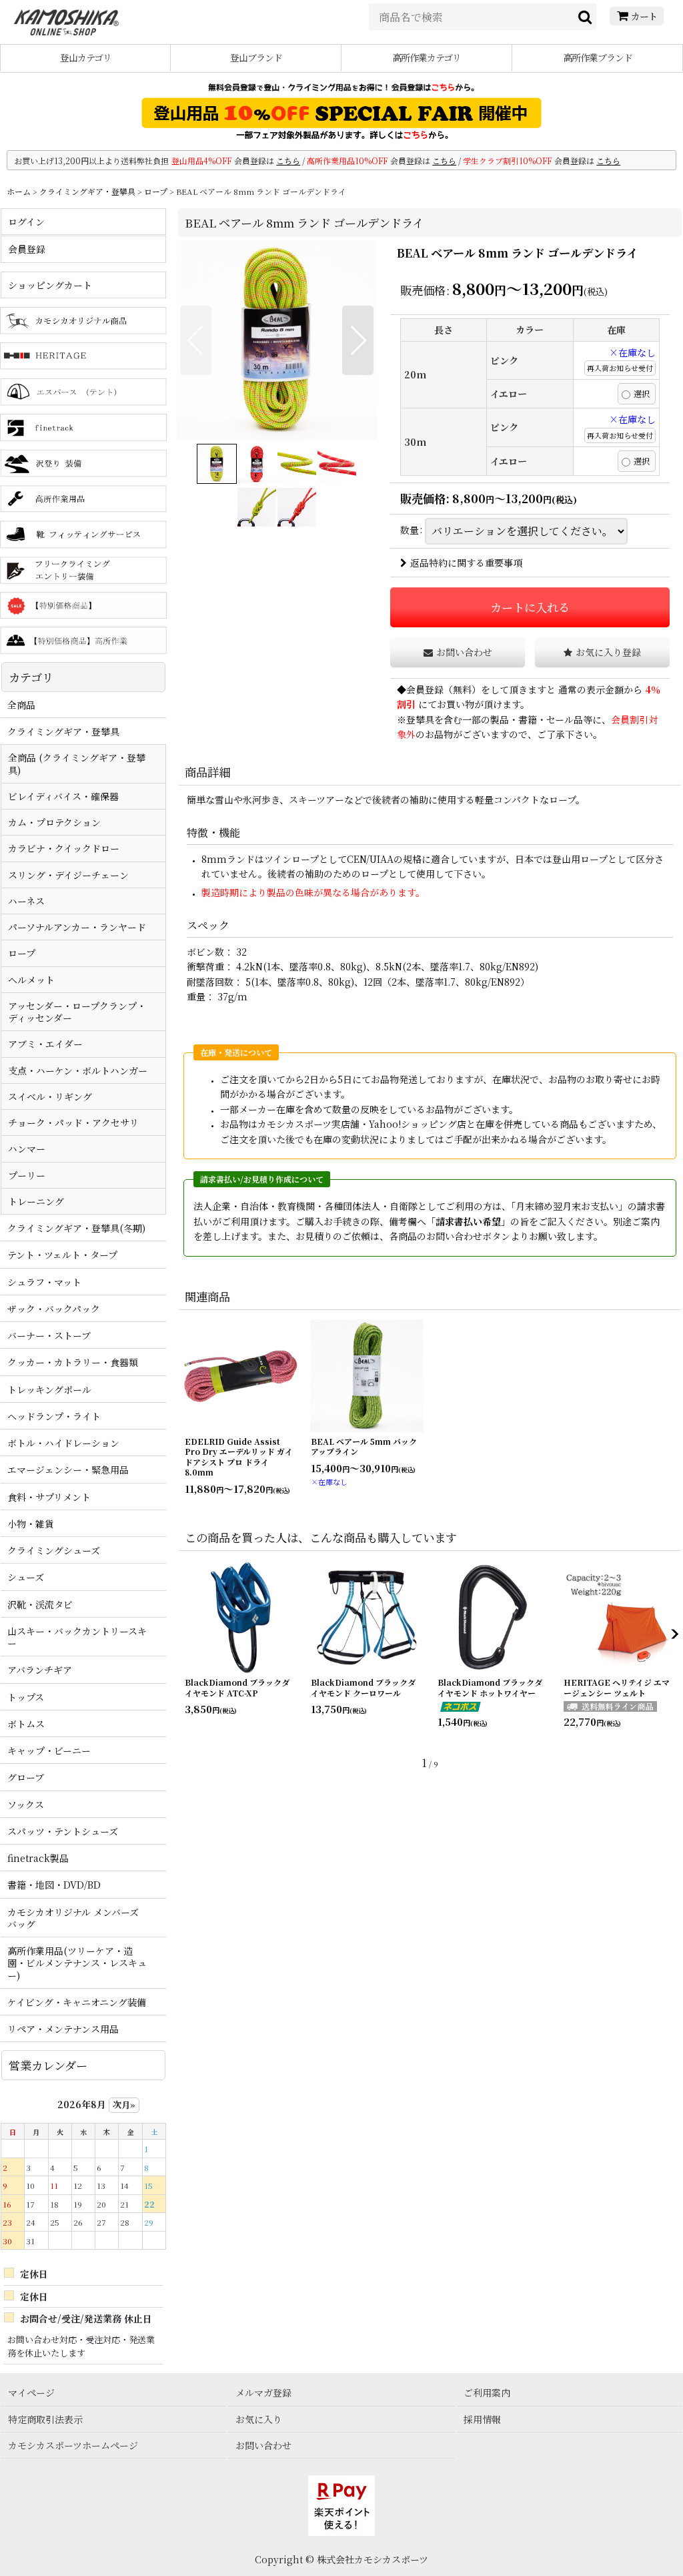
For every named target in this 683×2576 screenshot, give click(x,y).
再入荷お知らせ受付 (620, 368)
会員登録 (425, 689)
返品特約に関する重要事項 (466, 563)
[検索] (586, 17)
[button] (196, 340)
